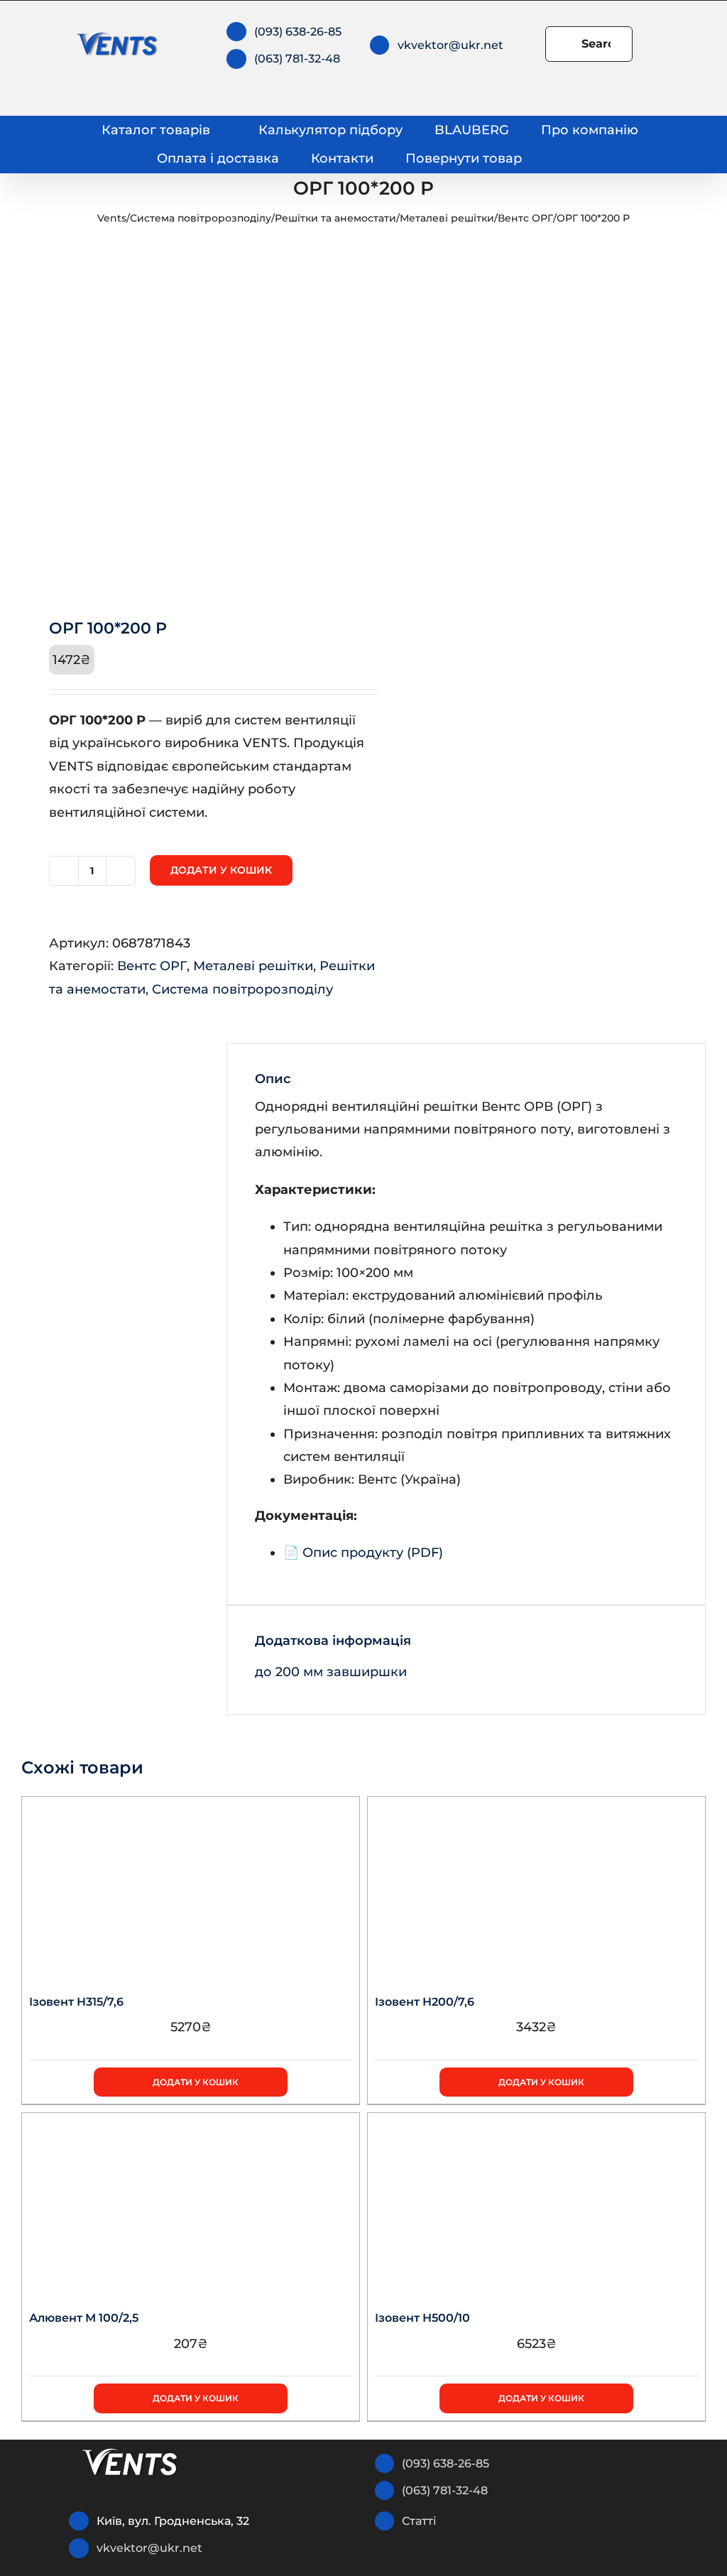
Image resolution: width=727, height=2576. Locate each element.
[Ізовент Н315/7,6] (191, 1886)
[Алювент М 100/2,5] (191, 2202)
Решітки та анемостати (335, 218)
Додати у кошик (221, 870)
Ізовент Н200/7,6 (425, 2002)
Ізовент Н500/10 (422, 2318)
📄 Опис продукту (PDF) (363, 1553)
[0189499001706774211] (186, 419)
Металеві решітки (447, 218)
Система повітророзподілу (201, 218)
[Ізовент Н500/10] (536, 2202)
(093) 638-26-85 (298, 32)
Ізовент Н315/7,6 (76, 2002)
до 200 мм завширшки (331, 1672)
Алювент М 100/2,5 (84, 2318)
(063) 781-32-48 (297, 59)
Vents (112, 218)
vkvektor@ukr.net (450, 45)
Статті (419, 2521)
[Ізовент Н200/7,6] (536, 1886)
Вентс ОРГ (525, 218)
